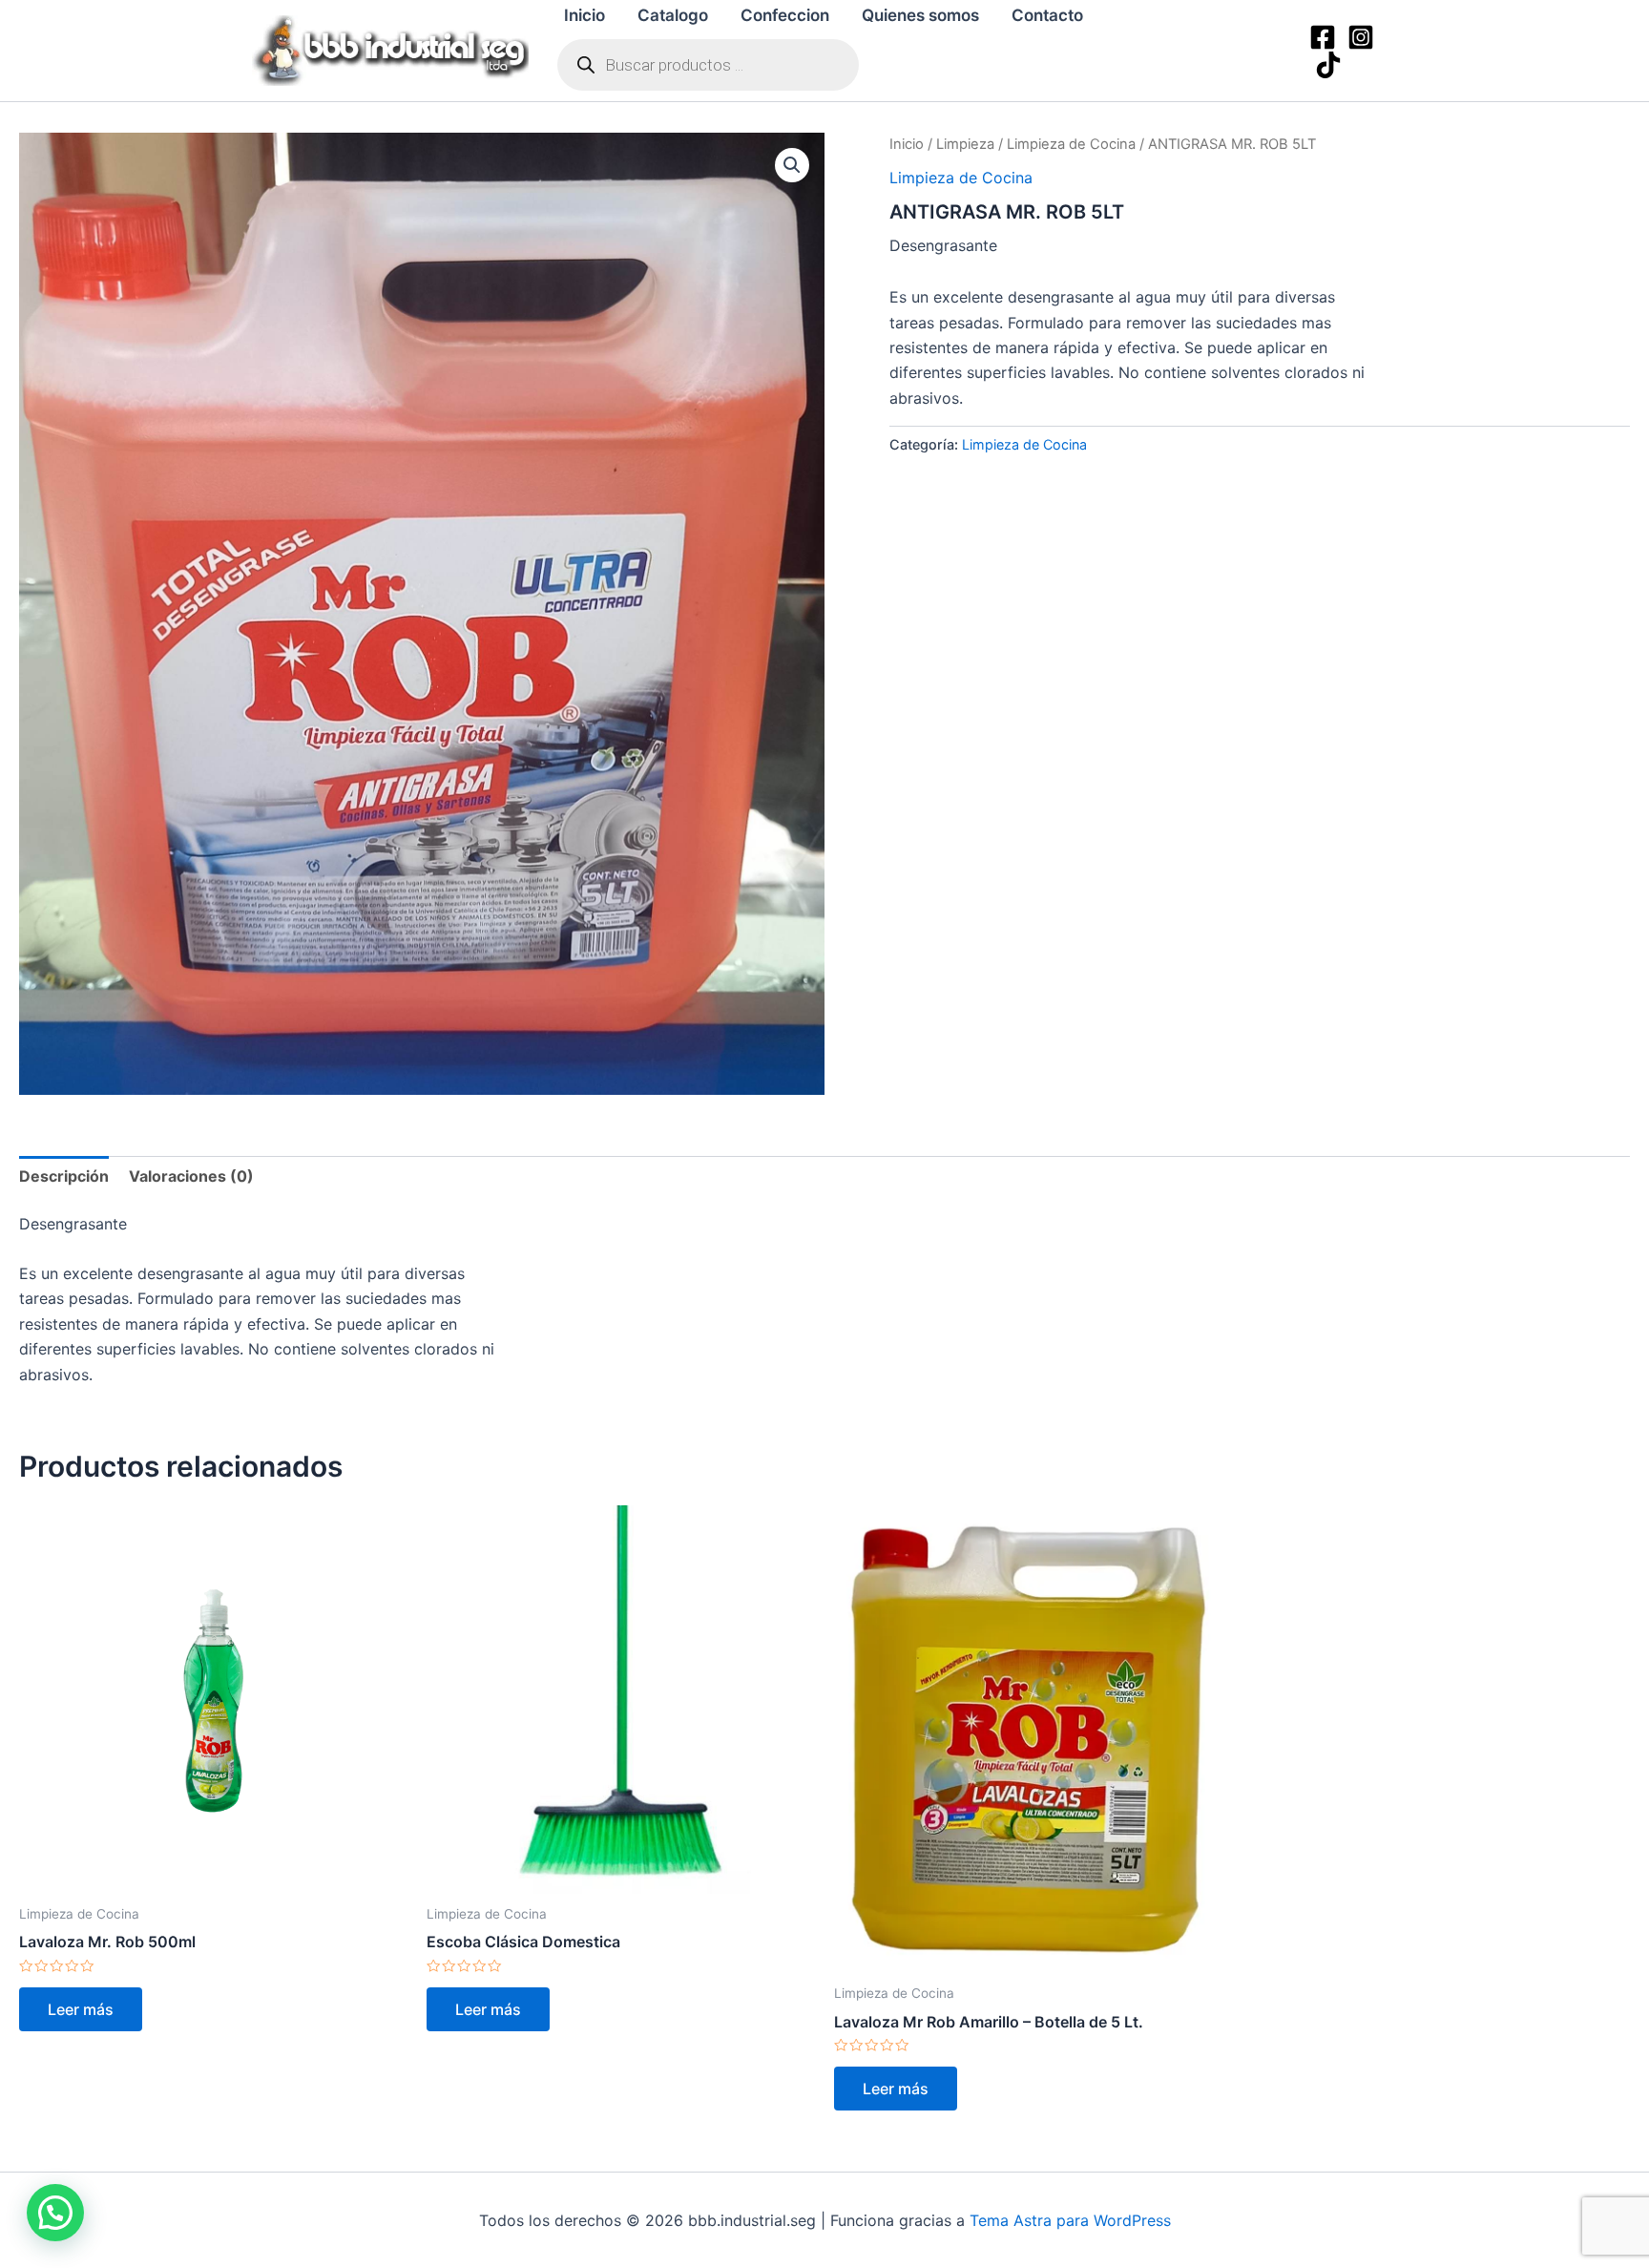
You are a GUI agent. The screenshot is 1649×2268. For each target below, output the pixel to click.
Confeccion (785, 15)
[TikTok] (1328, 65)
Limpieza (965, 144)
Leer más (81, 2009)
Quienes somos (920, 15)
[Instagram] (1361, 37)
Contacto (1047, 15)
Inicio (584, 15)
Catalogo (673, 15)
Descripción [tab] (64, 1176)
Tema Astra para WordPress (1070, 2220)
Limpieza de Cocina (1071, 144)
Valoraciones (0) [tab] (191, 1176)
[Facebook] (1323, 37)
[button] (792, 165)
